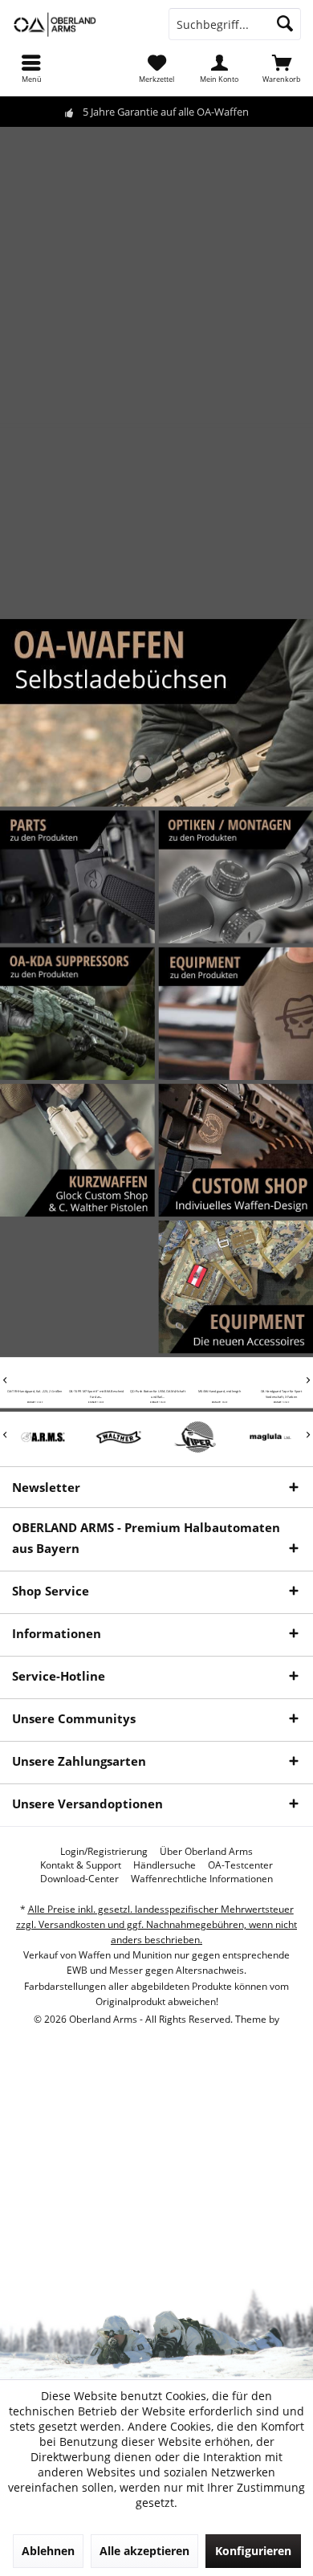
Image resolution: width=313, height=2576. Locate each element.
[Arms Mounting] (43, 1437)
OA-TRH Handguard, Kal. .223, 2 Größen (33, 1392)
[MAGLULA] (270, 1437)
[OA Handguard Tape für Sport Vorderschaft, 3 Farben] (280, 1374)
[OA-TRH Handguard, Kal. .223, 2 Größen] (33, 1374)
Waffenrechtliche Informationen (202, 1879)
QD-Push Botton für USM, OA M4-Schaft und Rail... (156, 1394)
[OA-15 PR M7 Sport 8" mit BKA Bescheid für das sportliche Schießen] (95, 1374)
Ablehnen (48, 2551)
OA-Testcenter (240, 1865)
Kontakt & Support (81, 1865)
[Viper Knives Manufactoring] (195, 1437)
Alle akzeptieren (144, 2551)
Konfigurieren (253, 2551)
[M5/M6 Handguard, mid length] (218, 1374)
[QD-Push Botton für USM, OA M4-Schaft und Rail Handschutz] (157, 1374)
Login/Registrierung (104, 1852)
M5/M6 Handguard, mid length (218, 1392)
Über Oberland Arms (206, 1852)
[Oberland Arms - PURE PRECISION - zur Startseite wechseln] (78, 24)
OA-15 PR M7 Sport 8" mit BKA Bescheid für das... (95, 1394)
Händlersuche (165, 1865)
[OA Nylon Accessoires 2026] (236, 1245)
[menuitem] (31, 68)
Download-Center (79, 1879)
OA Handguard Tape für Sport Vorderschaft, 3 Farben (280, 1394)
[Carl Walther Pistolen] (118, 1437)
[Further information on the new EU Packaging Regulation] (156, 398)
